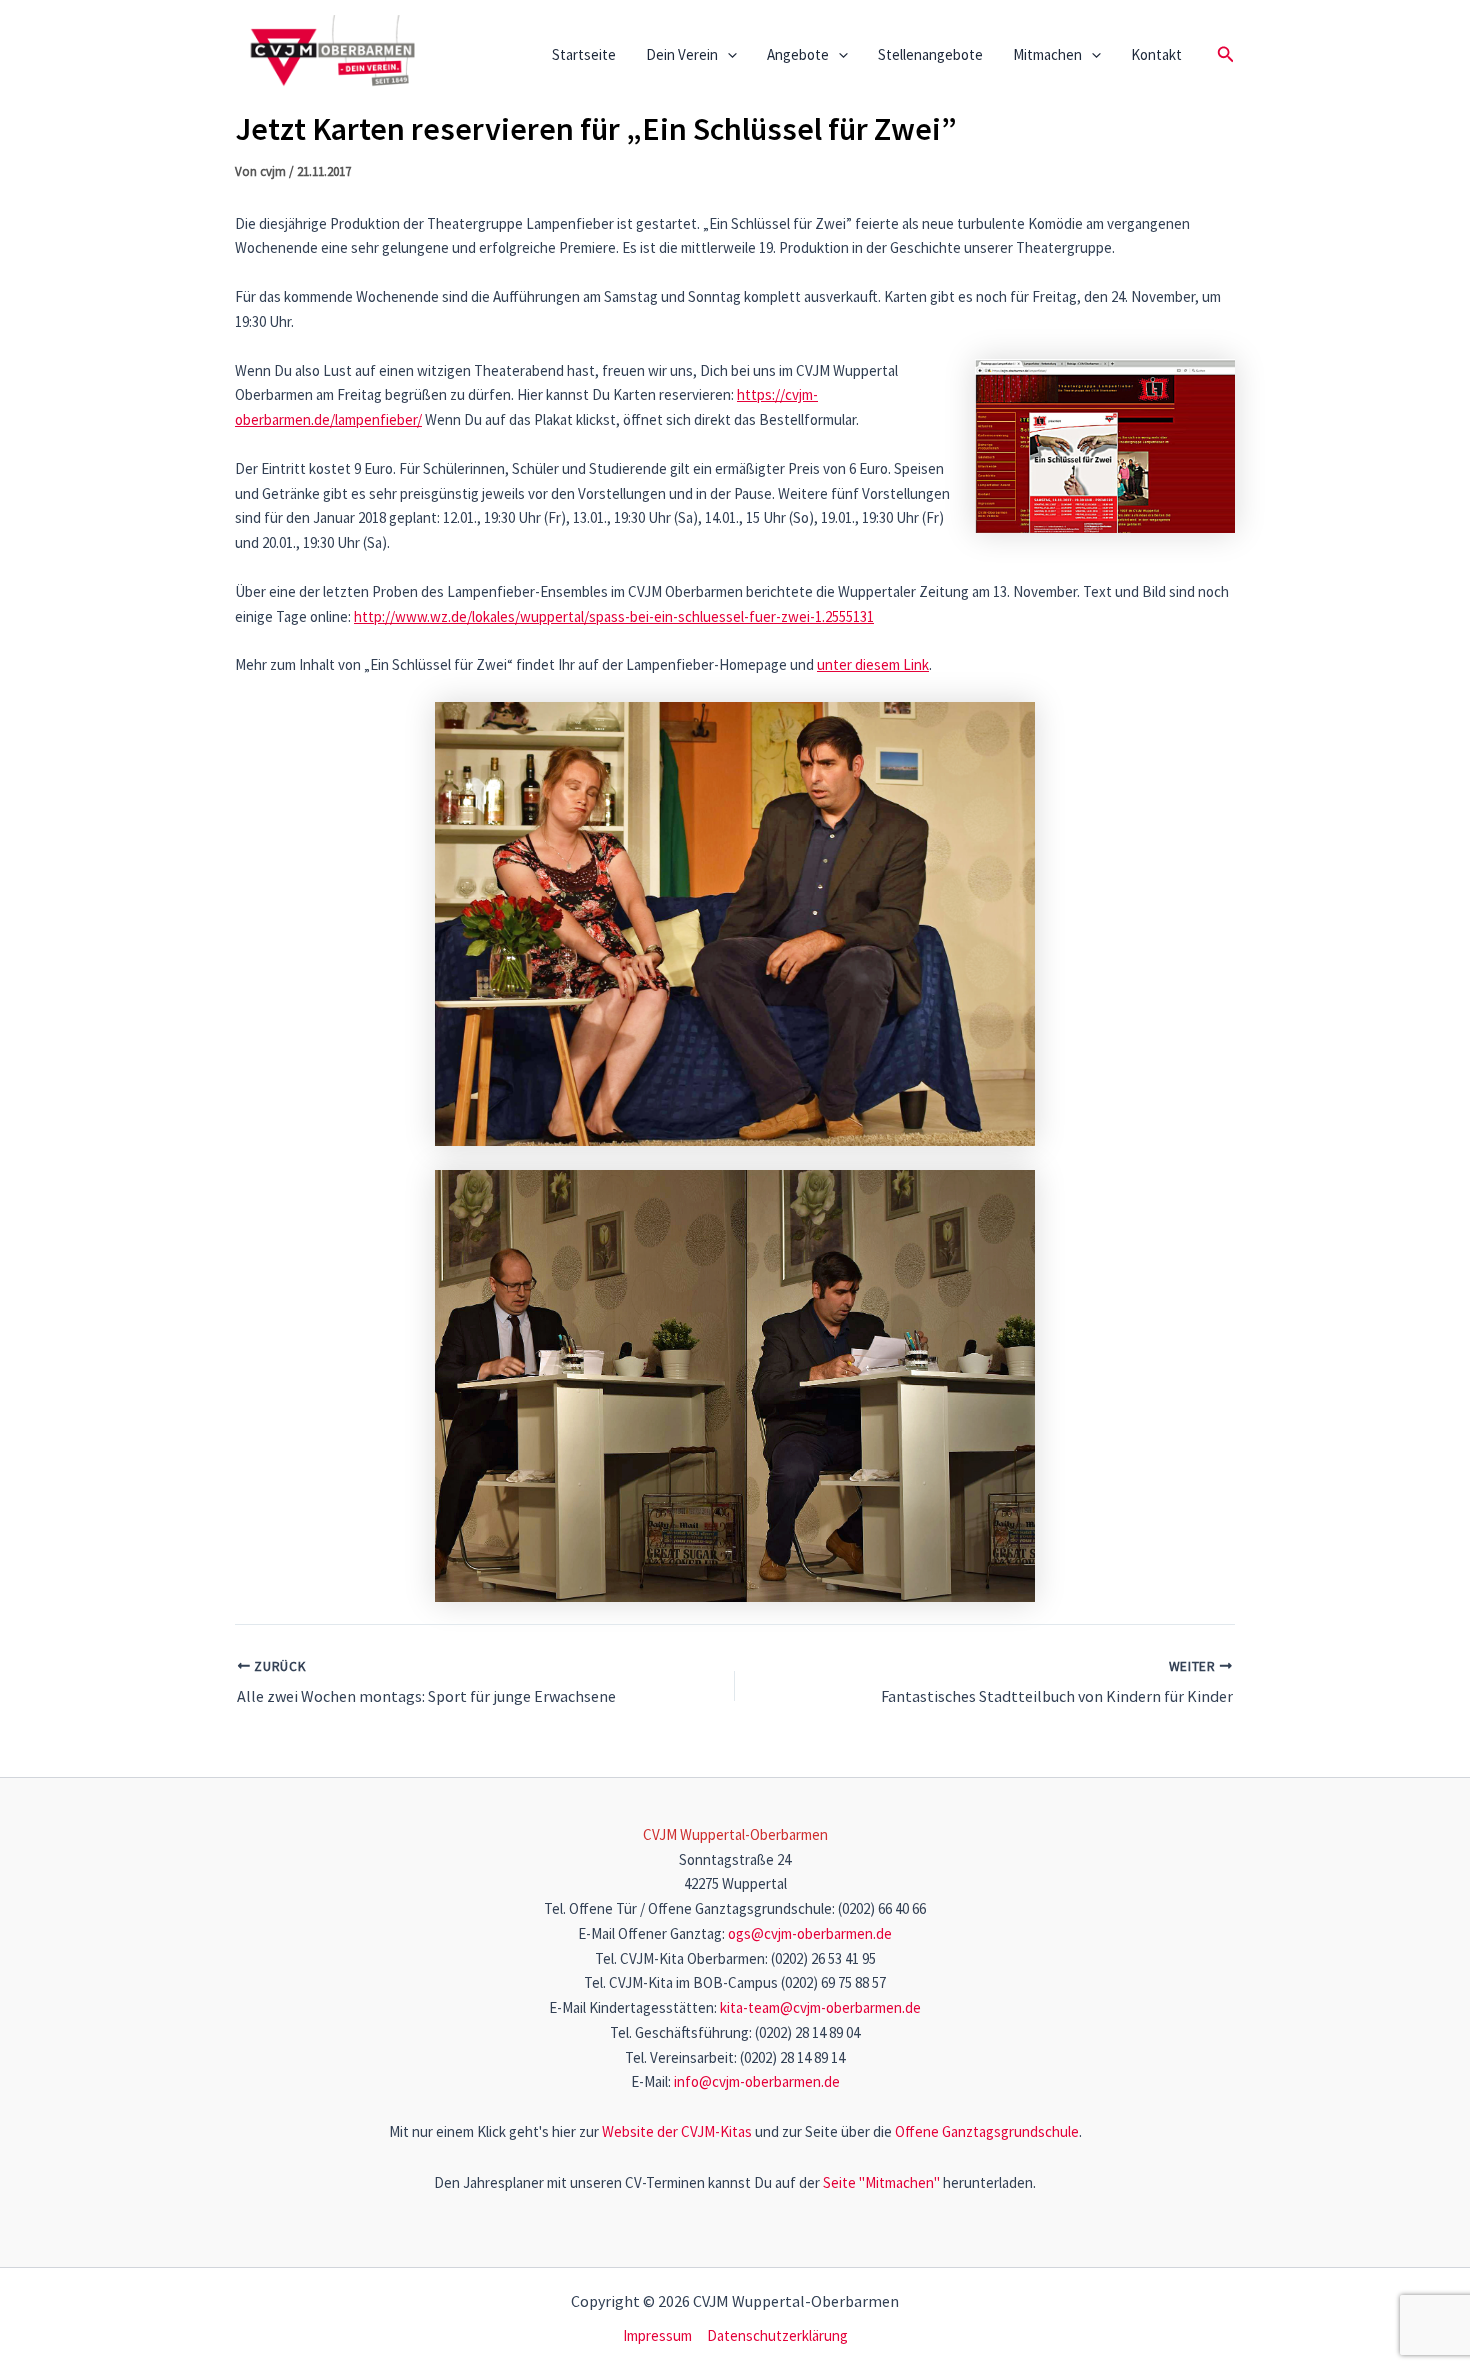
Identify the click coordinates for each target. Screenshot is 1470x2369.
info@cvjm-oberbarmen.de (757, 2081)
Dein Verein (682, 54)
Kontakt (1156, 54)
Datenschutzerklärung (777, 2335)
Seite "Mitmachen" (881, 2182)
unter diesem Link (873, 664)
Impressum (657, 2335)
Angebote (798, 54)
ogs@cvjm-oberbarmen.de (810, 1933)
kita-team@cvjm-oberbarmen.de (820, 2007)
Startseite (584, 54)
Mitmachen (1047, 54)
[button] (727, 55)
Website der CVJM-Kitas (677, 2131)
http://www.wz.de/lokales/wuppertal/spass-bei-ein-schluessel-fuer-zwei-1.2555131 (614, 616)
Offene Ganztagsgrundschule (987, 2131)
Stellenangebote (930, 54)
